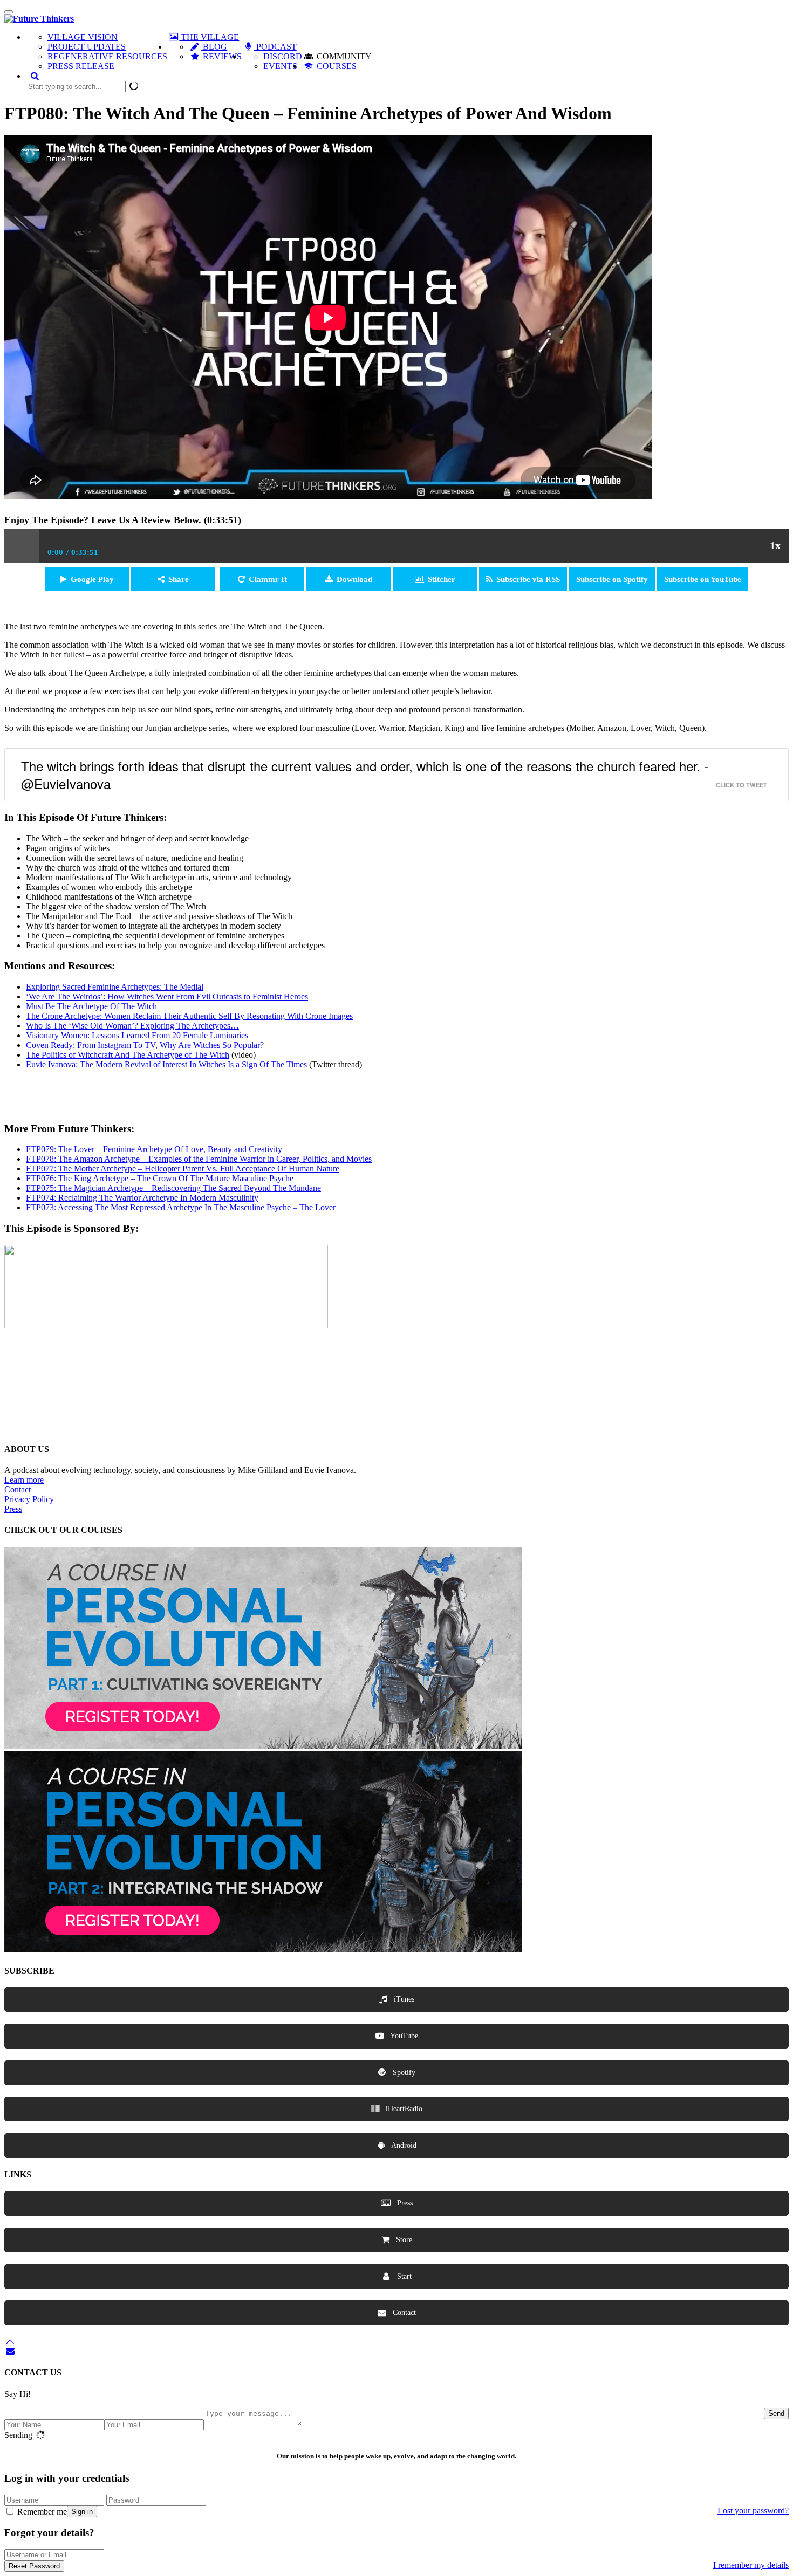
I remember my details (751, 2565)
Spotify (403, 2073)
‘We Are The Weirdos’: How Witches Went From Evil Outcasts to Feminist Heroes (167, 996)
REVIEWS (221, 56)
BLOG (214, 47)
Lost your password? (753, 2510)
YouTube (403, 2036)
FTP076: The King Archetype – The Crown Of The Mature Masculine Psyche (160, 1178)
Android (403, 2145)
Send (776, 2413)
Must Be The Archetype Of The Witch (91, 1006)
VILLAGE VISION (83, 37)
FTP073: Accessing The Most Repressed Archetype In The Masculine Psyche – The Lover (181, 1207)
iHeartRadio (403, 2109)
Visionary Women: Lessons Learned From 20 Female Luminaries (137, 1035)
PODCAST (275, 47)
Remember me (41, 2512)
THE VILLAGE (209, 37)
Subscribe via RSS (528, 579)
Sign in (82, 2512)
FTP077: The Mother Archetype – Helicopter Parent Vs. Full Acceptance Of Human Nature (183, 1169)
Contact (18, 1489)
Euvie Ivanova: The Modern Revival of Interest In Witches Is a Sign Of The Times (166, 1064)
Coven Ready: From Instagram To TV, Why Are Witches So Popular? (145, 1045)
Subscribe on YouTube (703, 579)
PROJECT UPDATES (87, 47)
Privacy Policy (29, 1499)
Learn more (24, 1480)
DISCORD (283, 56)
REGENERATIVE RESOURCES (107, 56)
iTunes (403, 1999)
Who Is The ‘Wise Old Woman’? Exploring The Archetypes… (132, 1026)
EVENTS (280, 66)
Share (179, 579)
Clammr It (268, 579)
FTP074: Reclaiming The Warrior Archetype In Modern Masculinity (142, 1198)
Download (354, 579)
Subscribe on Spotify (612, 579)
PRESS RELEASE (81, 66)
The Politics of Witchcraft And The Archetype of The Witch (128, 1055)
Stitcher (442, 579)
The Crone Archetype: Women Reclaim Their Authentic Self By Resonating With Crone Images (189, 1016)
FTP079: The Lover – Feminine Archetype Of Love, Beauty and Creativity (154, 1149)
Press (13, 1509)
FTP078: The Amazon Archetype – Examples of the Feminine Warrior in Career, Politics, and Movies (199, 1159)
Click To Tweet (741, 785)
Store (403, 2240)
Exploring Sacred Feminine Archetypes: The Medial (115, 987)
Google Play (92, 579)
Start (403, 2276)
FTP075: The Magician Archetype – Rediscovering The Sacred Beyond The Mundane (173, 1188)
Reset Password (34, 2566)
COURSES (335, 66)
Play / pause (22, 546)
